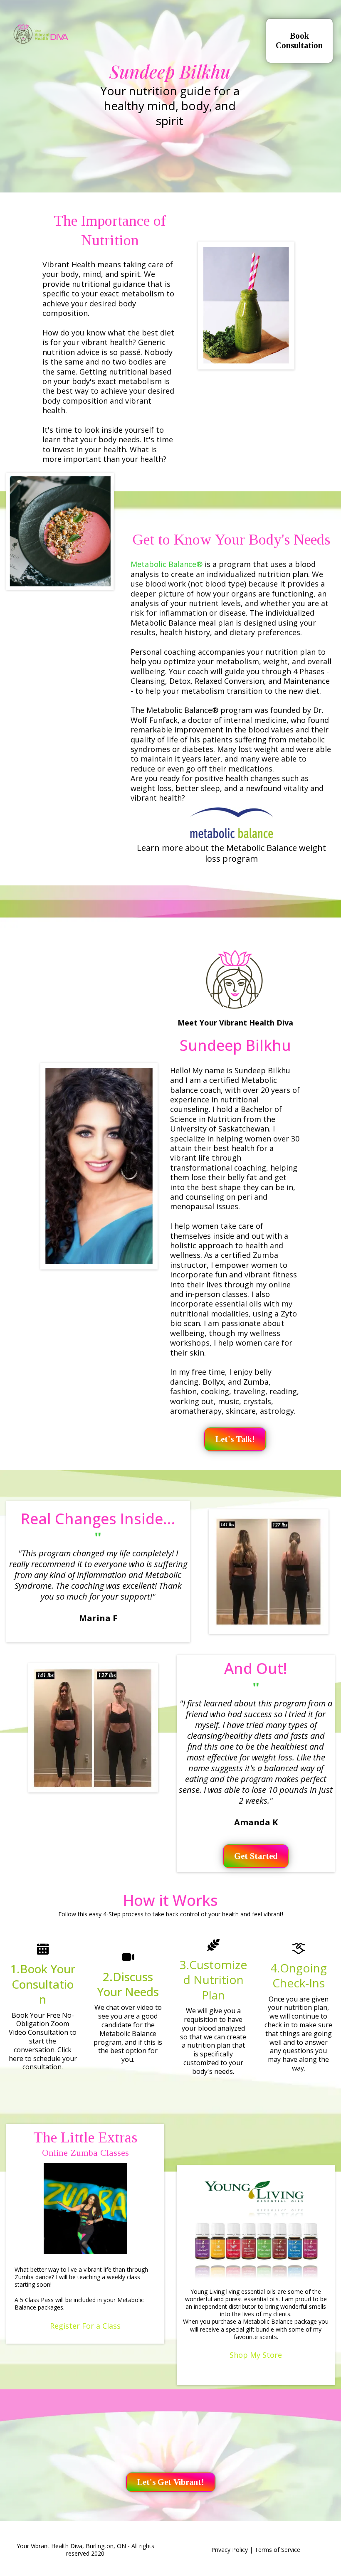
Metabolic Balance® (168, 564)
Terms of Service (277, 2550)
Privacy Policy (230, 2550)
